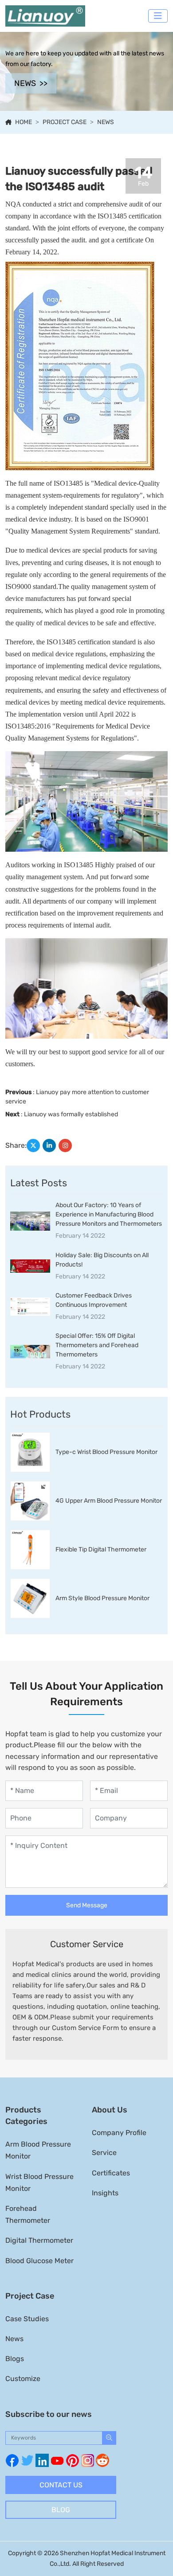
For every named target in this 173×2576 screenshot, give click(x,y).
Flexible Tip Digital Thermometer (101, 1549)
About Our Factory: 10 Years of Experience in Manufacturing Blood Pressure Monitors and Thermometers (109, 1214)
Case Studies (27, 2319)
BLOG (61, 2510)
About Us (110, 2110)
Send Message (87, 1905)
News (14, 2339)
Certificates (111, 2173)
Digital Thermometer (39, 2240)
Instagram (65, 1146)
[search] (109, 2438)
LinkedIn (49, 1146)
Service (104, 2153)
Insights (105, 2193)
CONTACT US (61, 2485)
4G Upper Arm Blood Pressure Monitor (109, 1501)
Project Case (30, 2296)
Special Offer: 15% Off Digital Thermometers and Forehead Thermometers (97, 1345)
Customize (23, 2379)
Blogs (15, 2359)
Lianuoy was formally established (71, 1114)
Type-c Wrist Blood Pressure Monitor (106, 1452)
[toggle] (158, 16)
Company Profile (119, 2133)
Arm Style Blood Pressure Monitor (102, 1598)
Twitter (33, 1146)
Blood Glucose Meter (39, 2261)
